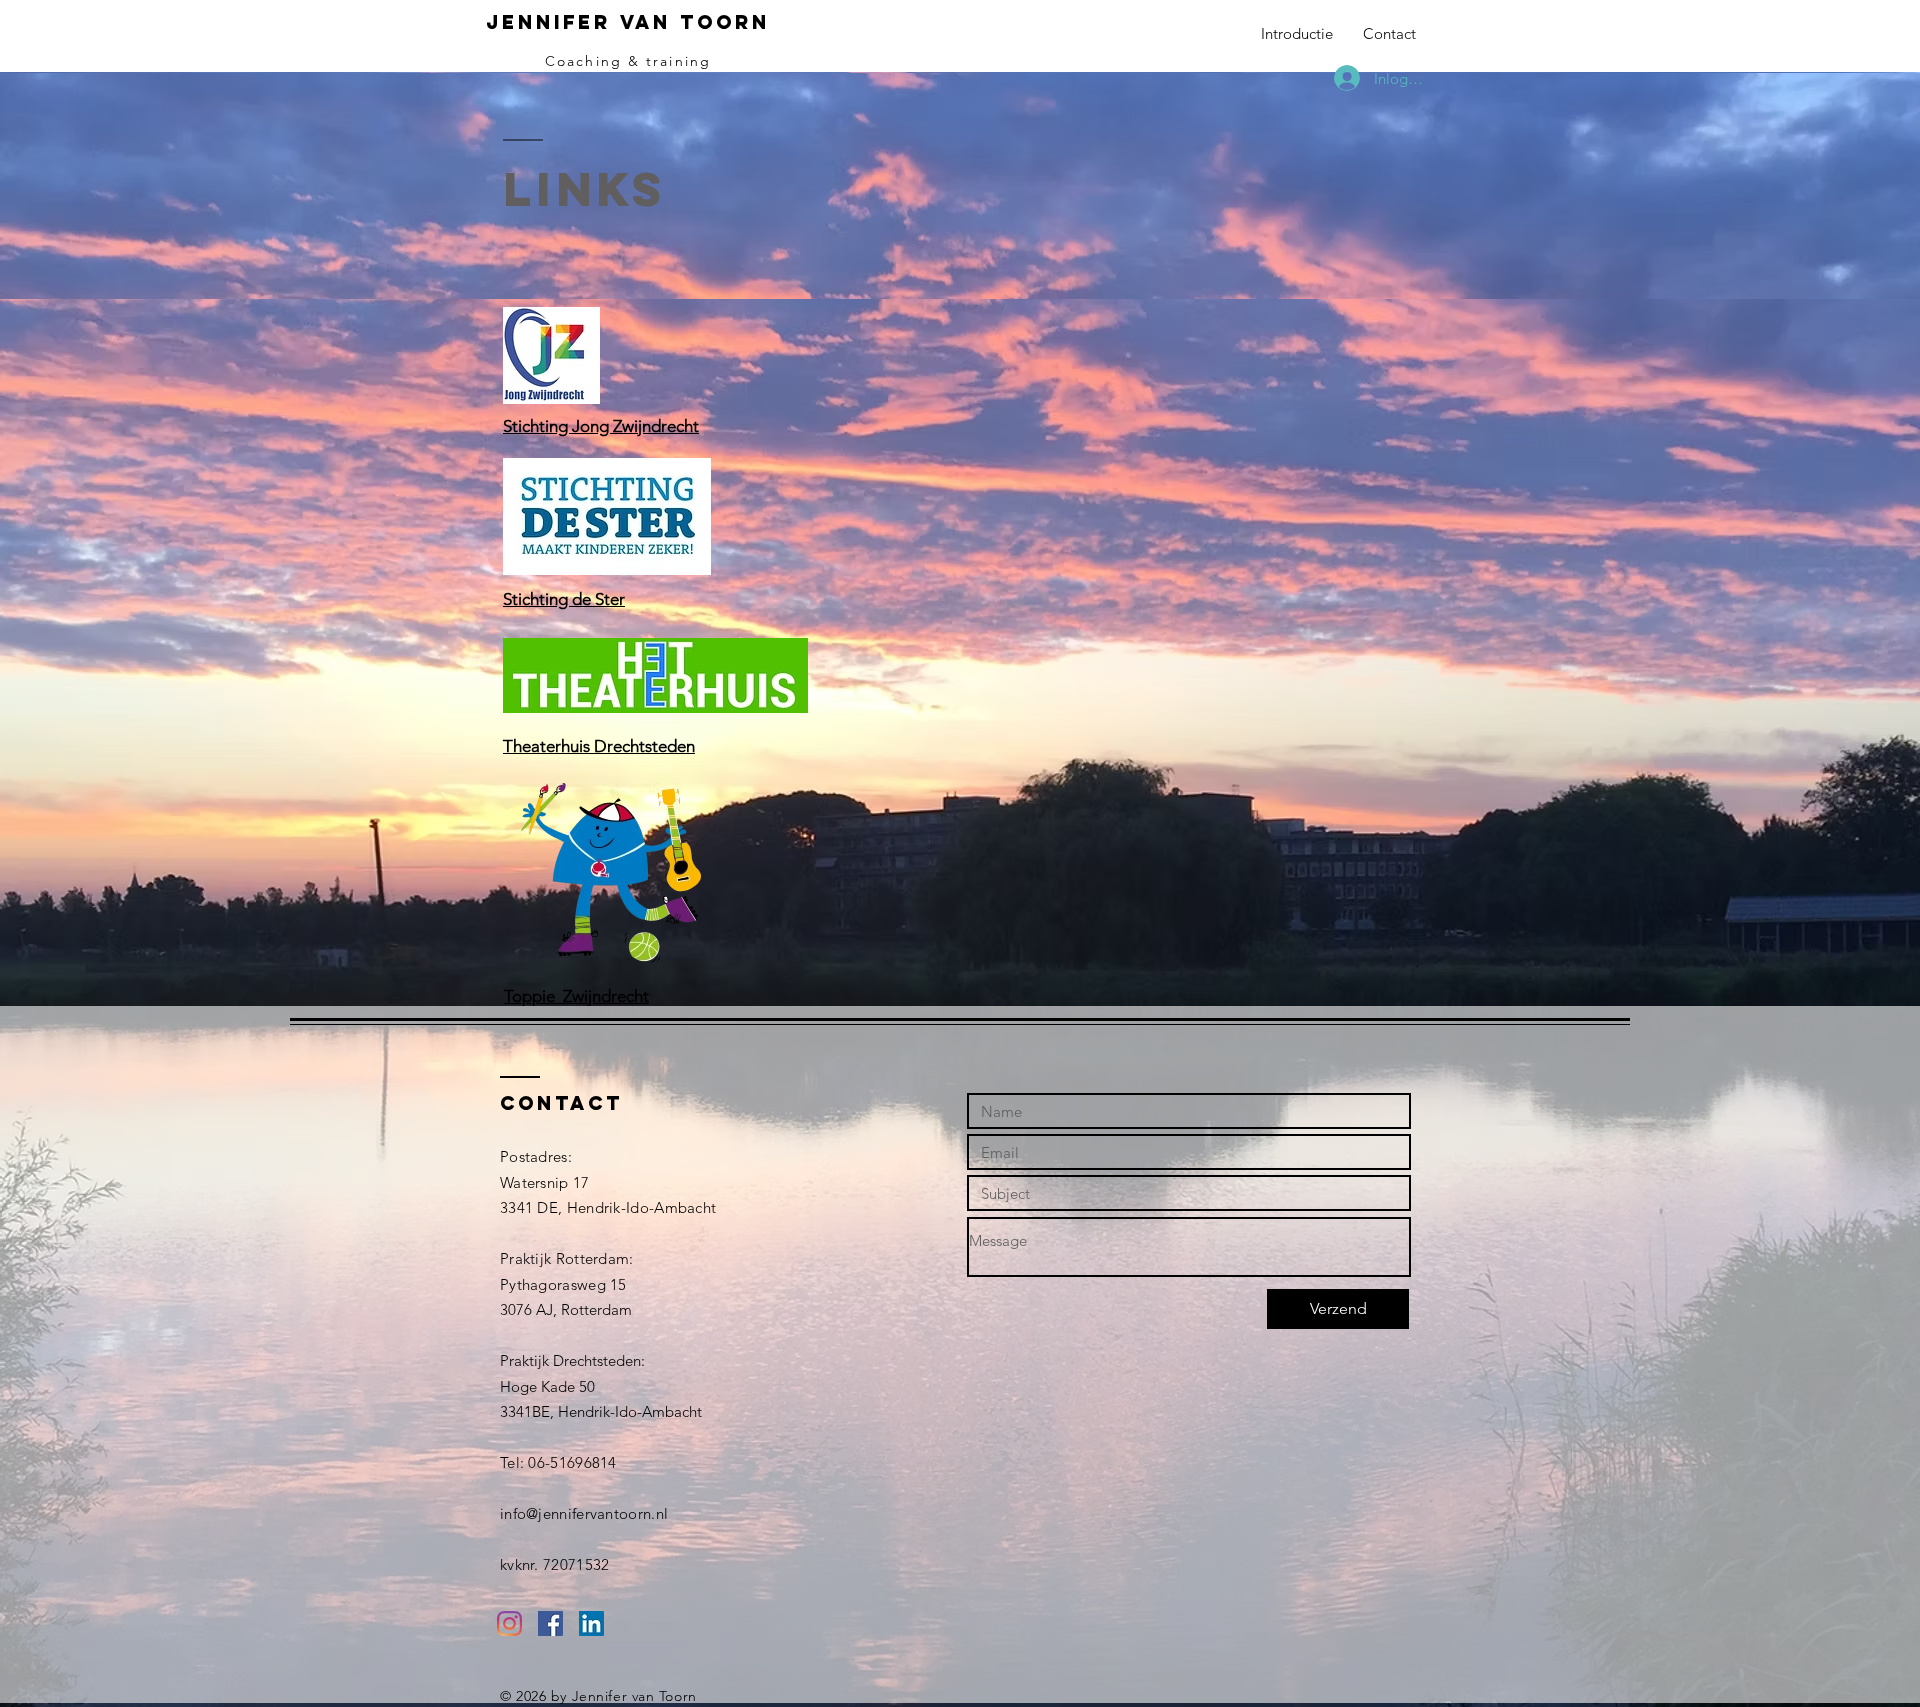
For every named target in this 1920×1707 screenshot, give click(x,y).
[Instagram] (509, 1623)
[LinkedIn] (591, 1623)
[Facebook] (550, 1623)
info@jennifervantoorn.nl (584, 1513)
